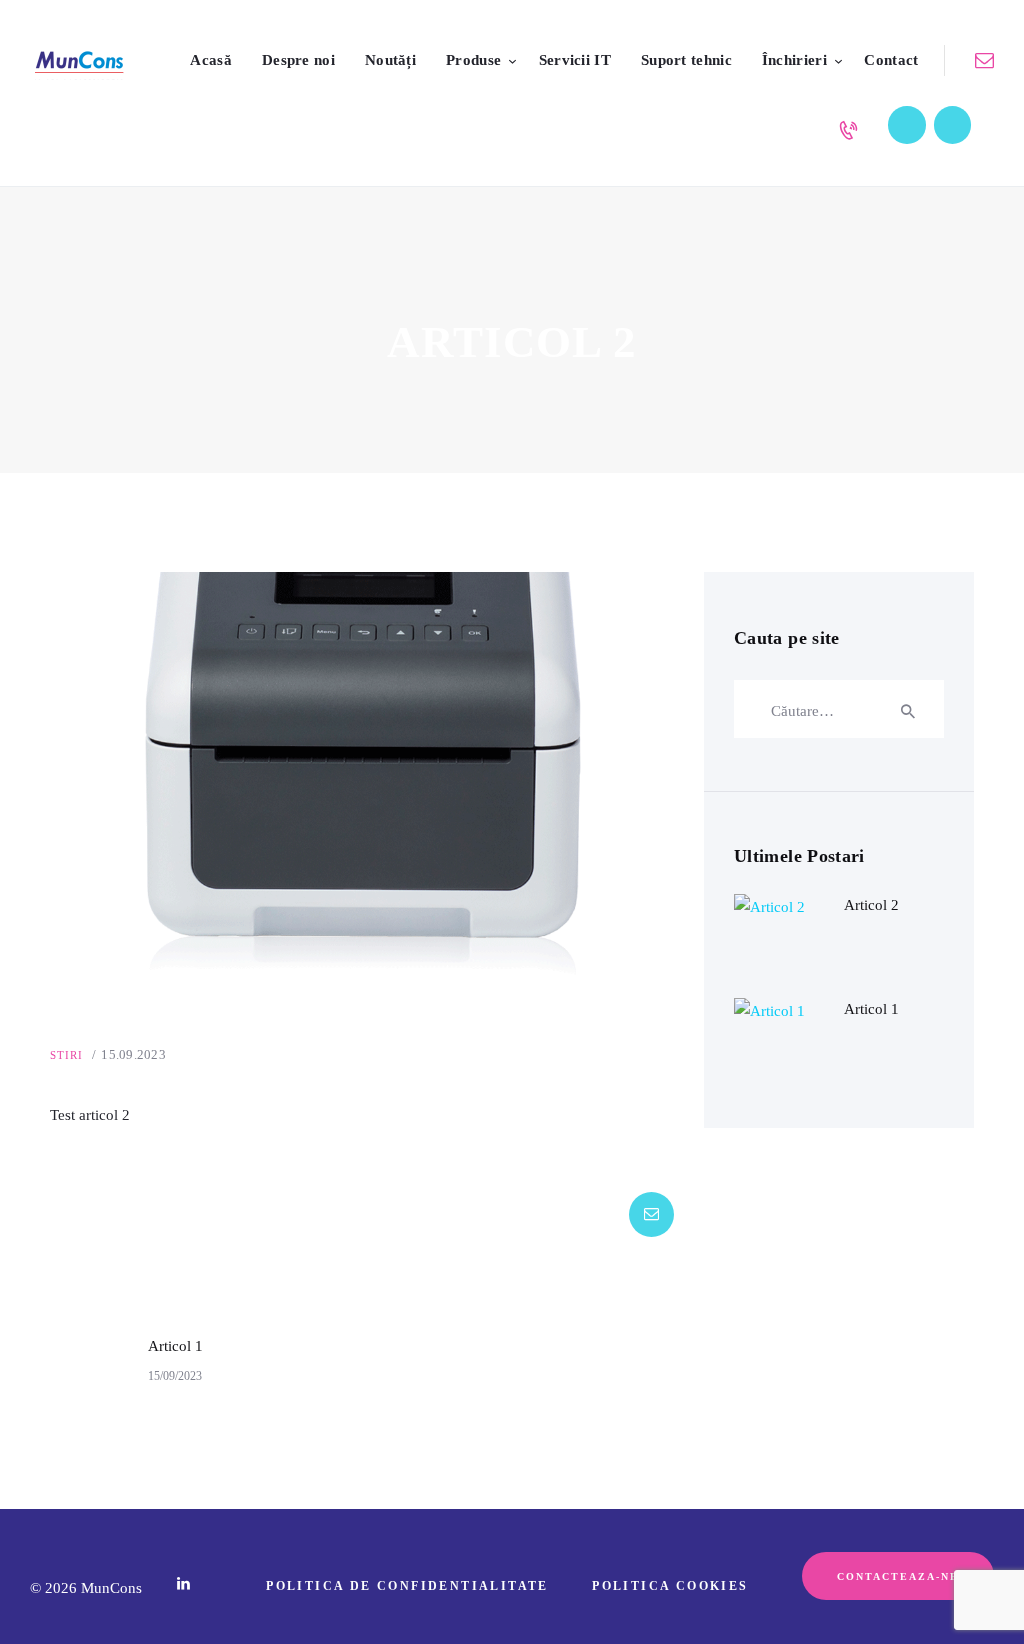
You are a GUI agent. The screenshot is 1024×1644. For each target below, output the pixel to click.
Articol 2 (871, 905)
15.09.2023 (133, 1054)
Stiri (67, 1055)
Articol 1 (871, 1009)
